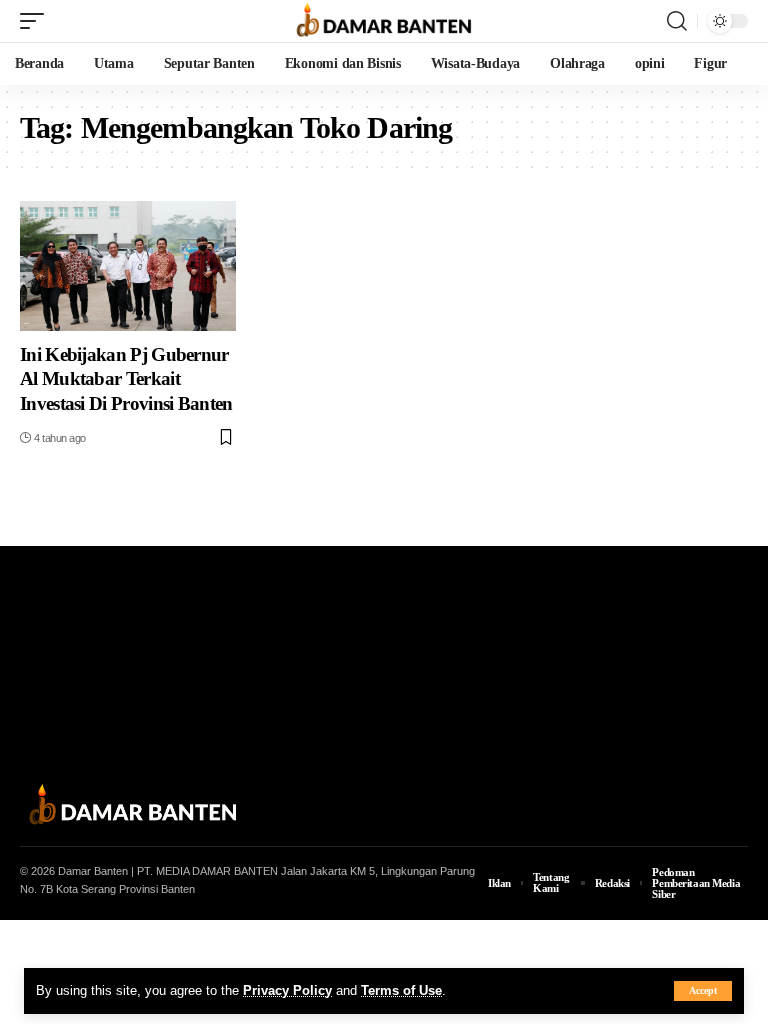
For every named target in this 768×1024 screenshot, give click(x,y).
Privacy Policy (287, 990)
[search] (677, 21)
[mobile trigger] (37, 21)
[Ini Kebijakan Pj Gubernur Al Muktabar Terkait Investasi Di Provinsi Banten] (128, 266)
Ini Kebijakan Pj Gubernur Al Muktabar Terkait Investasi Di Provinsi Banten (126, 379)
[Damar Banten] (384, 21)
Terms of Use (401, 990)
